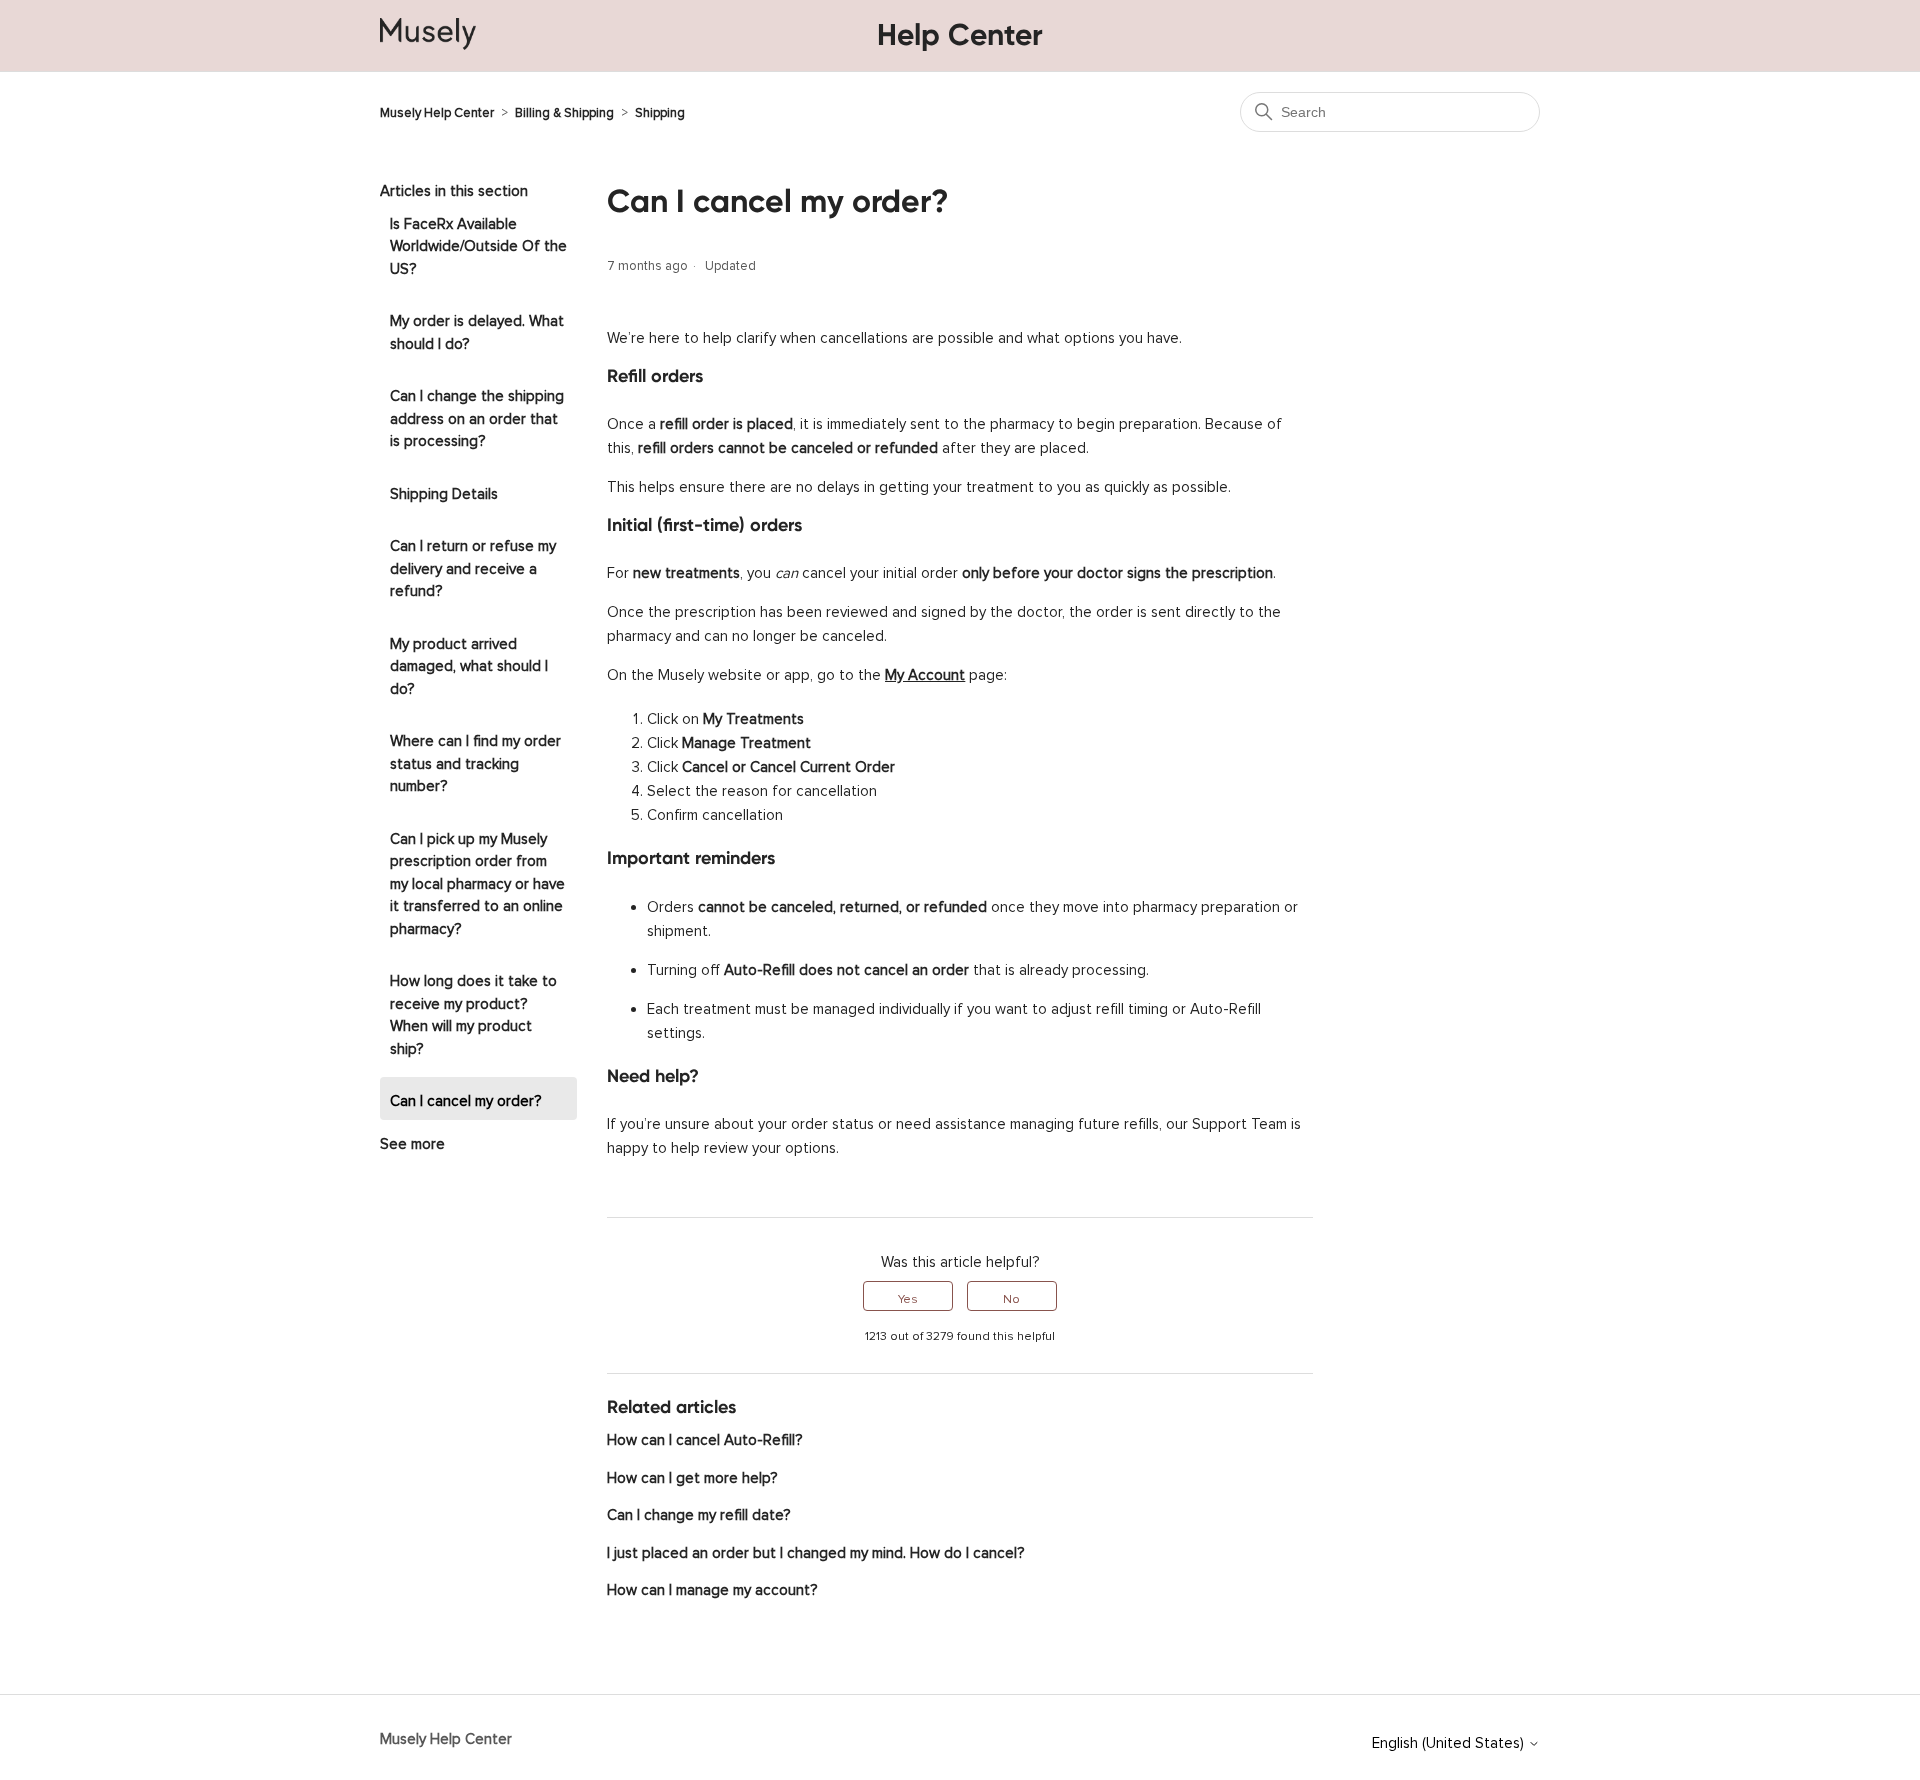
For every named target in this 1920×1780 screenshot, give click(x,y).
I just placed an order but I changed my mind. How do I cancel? (815, 1549)
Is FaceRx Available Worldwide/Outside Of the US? (478, 243)
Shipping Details (444, 490)
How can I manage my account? (712, 1586)
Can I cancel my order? (465, 1097)
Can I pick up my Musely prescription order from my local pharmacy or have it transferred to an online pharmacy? (477, 880)
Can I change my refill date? (698, 1511)
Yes (908, 1296)
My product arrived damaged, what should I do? (469, 663)
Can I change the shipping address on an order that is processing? (477, 415)
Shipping (660, 109)
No (1011, 1296)
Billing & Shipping (564, 109)
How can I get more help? (692, 1474)
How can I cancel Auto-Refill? (704, 1436)
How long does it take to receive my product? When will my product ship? (473, 1011)
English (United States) (1450, 1739)
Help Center (960, 35)
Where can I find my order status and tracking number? (475, 760)
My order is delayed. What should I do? (477, 329)
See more (412, 1140)
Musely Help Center (437, 109)
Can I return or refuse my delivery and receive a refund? (473, 565)
